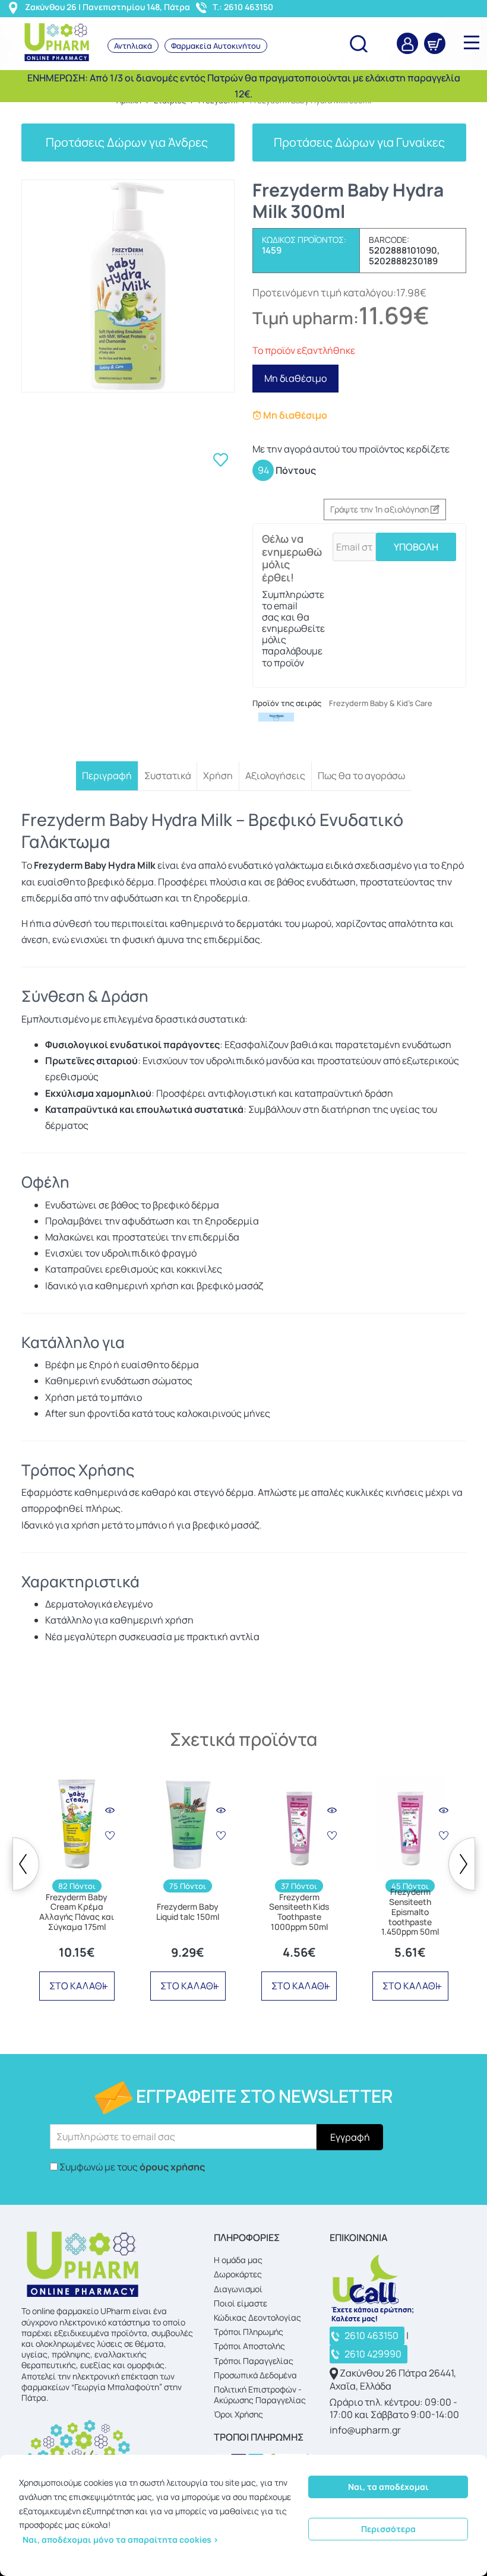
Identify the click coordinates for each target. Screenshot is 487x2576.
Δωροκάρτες (238, 2274)
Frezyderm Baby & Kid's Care (381, 703)
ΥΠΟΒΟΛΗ (416, 547)
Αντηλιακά (133, 46)
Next (462, 1864)
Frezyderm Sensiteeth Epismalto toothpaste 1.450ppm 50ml (410, 1912)
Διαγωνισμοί (238, 2289)
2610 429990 (373, 2354)
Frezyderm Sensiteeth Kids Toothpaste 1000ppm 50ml (299, 1912)
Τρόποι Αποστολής (249, 2346)
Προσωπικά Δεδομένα (255, 2375)
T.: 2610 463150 (243, 7)
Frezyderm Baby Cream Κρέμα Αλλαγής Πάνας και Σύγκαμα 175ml (77, 1912)
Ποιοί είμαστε (241, 2303)
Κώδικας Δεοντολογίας (257, 2317)
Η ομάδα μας (238, 2260)
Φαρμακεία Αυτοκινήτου (216, 46)
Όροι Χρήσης (238, 2414)
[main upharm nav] (472, 42)
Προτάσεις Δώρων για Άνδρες (128, 142)
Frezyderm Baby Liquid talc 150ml (188, 1912)
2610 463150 (371, 2336)
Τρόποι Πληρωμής (249, 2332)
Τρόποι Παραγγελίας (254, 2361)
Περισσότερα (388, 2529)
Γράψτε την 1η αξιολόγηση (380, 509)
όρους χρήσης (172, 2167)
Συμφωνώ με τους (132, 2167)
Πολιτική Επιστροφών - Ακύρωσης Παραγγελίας (260, 2395)
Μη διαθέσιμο (295, 378)
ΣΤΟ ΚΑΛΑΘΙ (77, 1986)
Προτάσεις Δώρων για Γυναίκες (359, 142)
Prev (26, 1864)
